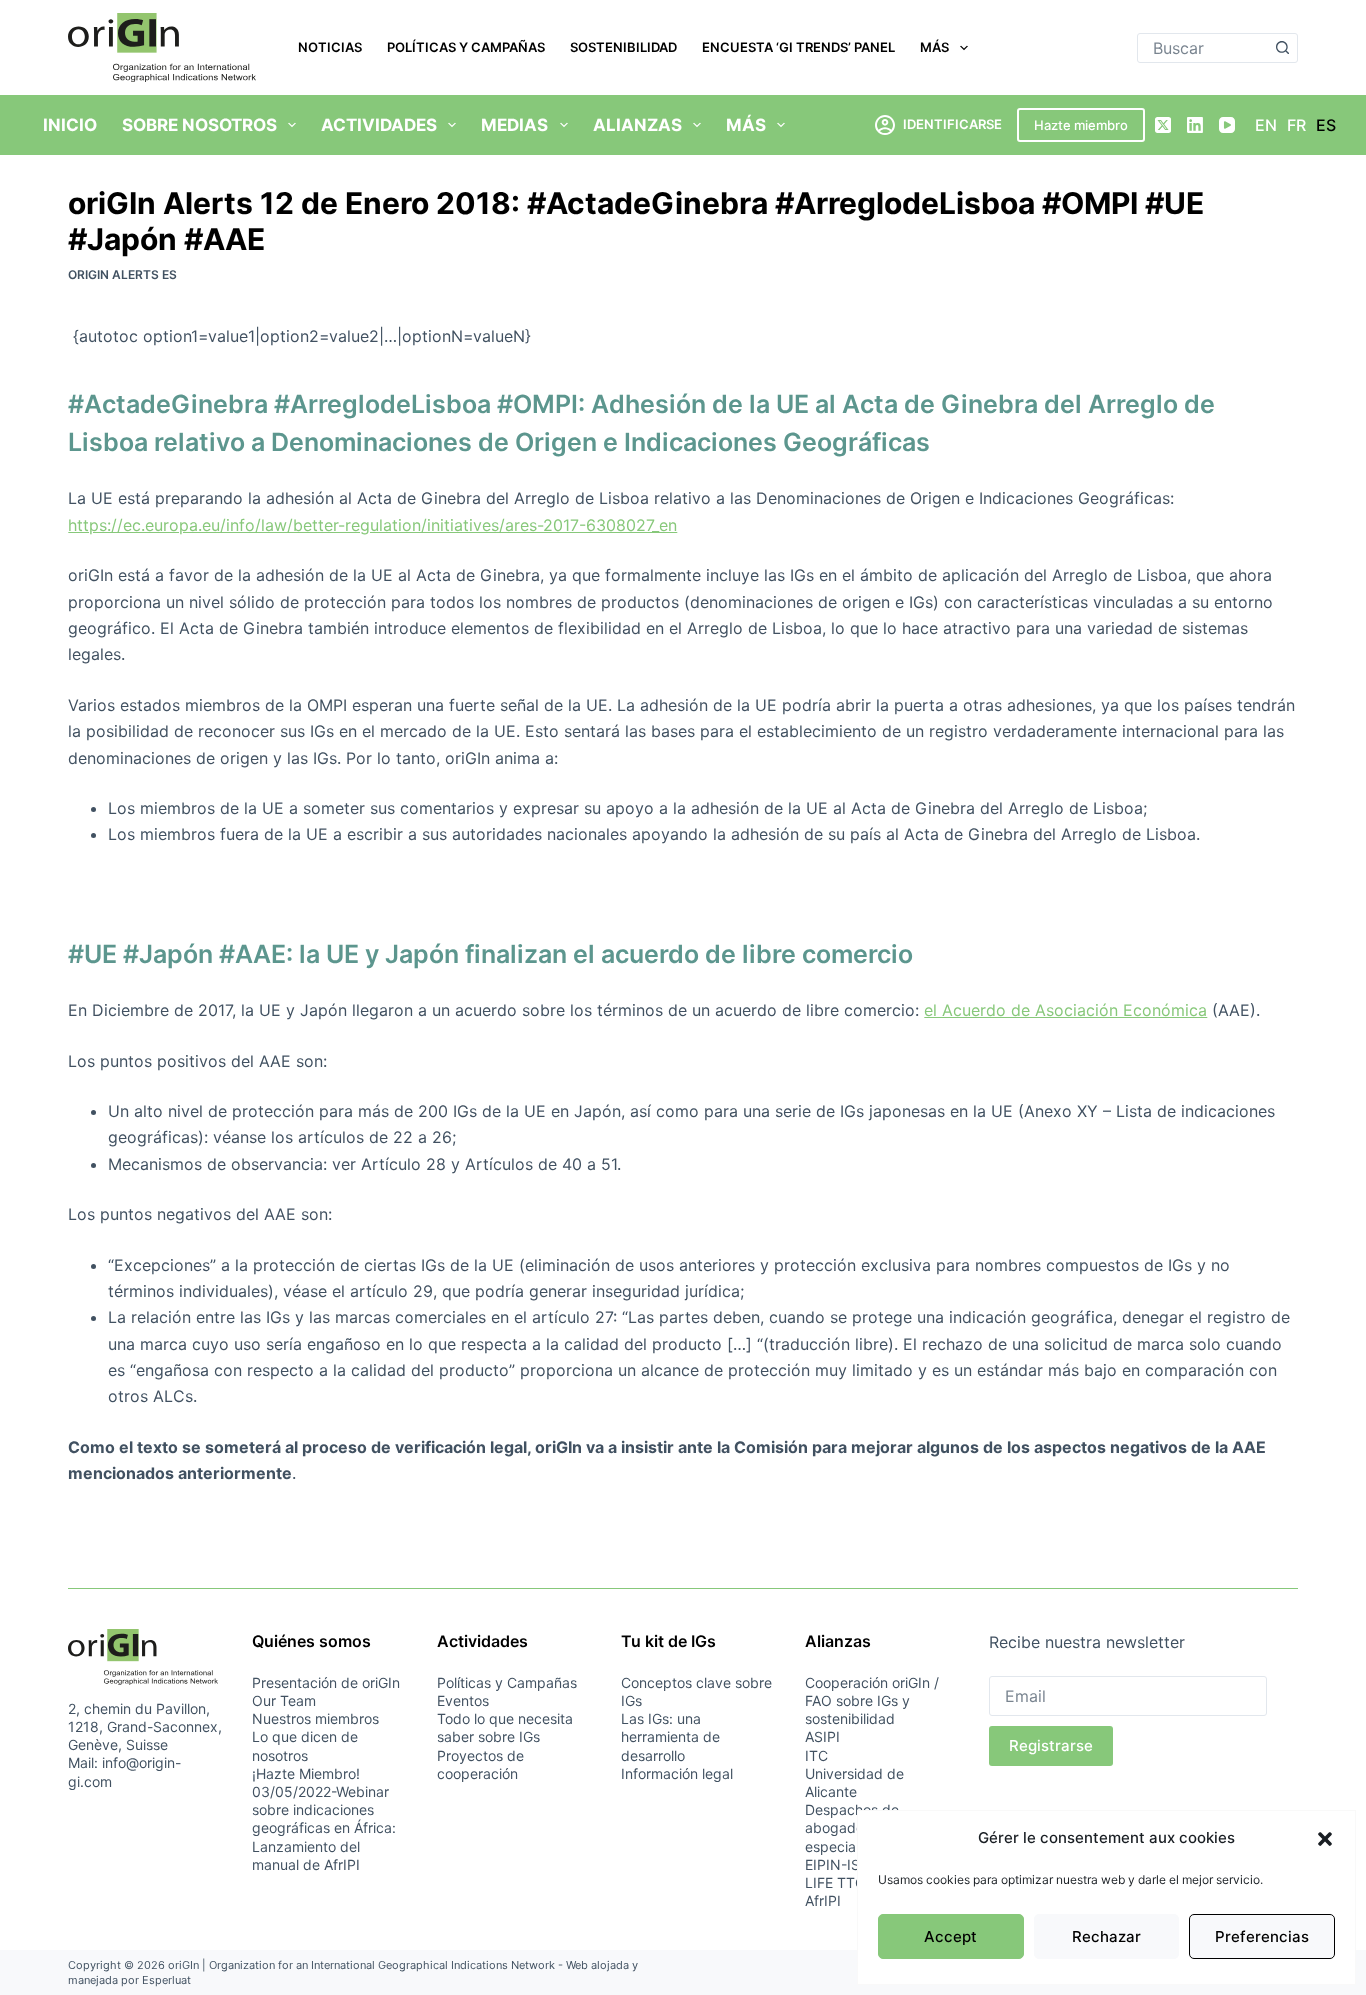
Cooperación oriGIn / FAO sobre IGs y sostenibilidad (872, 1700)
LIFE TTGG (840, 1882)
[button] (1325, 1839)
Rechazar (1106, 1936)
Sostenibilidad (623, 47)
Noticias (330, 47)
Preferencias (1262, 1936)
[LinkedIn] (1195, 125)
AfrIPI (823, 1900)
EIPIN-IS (832, 1864)
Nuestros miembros (315, 1718)
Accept (950, 1936)
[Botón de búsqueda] (1283, 48)
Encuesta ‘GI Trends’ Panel (798, 47)
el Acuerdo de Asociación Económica (1065, 1010)
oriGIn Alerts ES (122, 274)
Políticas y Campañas (466, 47)
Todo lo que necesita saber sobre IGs (505, 1727)
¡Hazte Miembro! (306, 1773)
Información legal (677, 1773)
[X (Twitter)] (1163, 125)
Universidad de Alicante (854, 1782)
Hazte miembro (1081, 125)
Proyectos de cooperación (480, 1764)
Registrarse (1051, 1745)
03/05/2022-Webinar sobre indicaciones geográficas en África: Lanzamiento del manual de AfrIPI (324, 1828)
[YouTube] (1227, 125)
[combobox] (1203, 48)
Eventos (463, 1700)
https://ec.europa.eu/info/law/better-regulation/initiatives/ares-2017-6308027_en (372, 525)
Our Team (284, 1700)
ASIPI (822, 1736)
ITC (816, 1755)
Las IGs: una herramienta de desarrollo (670, 1736)
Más (934, 47)
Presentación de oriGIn (326, 1682)
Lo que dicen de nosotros (305, 1745)
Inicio (70, 125)
